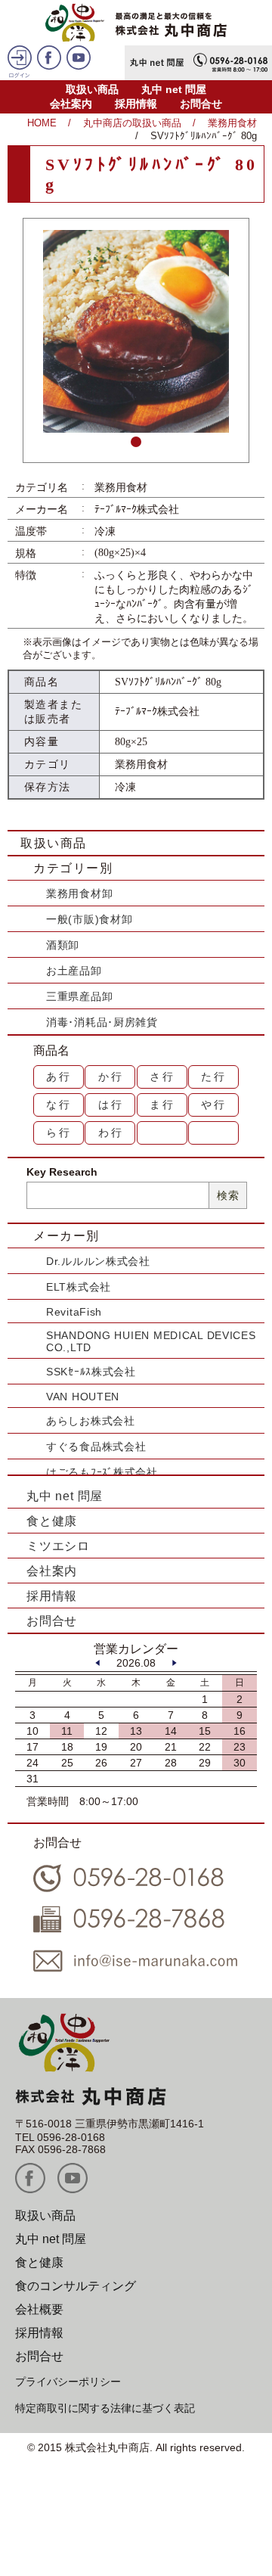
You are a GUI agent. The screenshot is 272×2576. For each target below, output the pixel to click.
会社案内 (71, 104)
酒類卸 (63, 945)
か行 (111, 1077)
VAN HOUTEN (83, 1397)
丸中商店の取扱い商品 (132, 123)
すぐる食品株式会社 (96, 1446)
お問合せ (201, 104)
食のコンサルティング (76, 2286)
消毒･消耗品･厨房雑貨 (102, 1022)
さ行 (162, 1077)
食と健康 (52, 1521)
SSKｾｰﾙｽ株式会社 (91, 1372)
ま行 (162, 1105)
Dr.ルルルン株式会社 (98, 1261)
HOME (42, 123)
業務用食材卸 (79, 893)
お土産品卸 (74, 971)
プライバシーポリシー (68, 2382)
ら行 (59, 1133)
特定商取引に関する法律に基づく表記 (105, 2408)
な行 (59, 1105)
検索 (228, 1195)
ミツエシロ (58, 1546)
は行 (111, 1105)
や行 (214, 1105)
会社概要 (39, 2309)
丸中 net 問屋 (174, 89)
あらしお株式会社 (91, 1421)
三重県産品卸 (79, 996)
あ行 (59, 1077)
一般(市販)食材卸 (89, 919)
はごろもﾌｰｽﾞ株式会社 (102, 1472)
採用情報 (136, 104)
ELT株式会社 (79, 1287)
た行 (214, 1077)
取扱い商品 (92, 89)
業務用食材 (232, 123)
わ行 (111, 1133)
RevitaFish (74, 1312)
